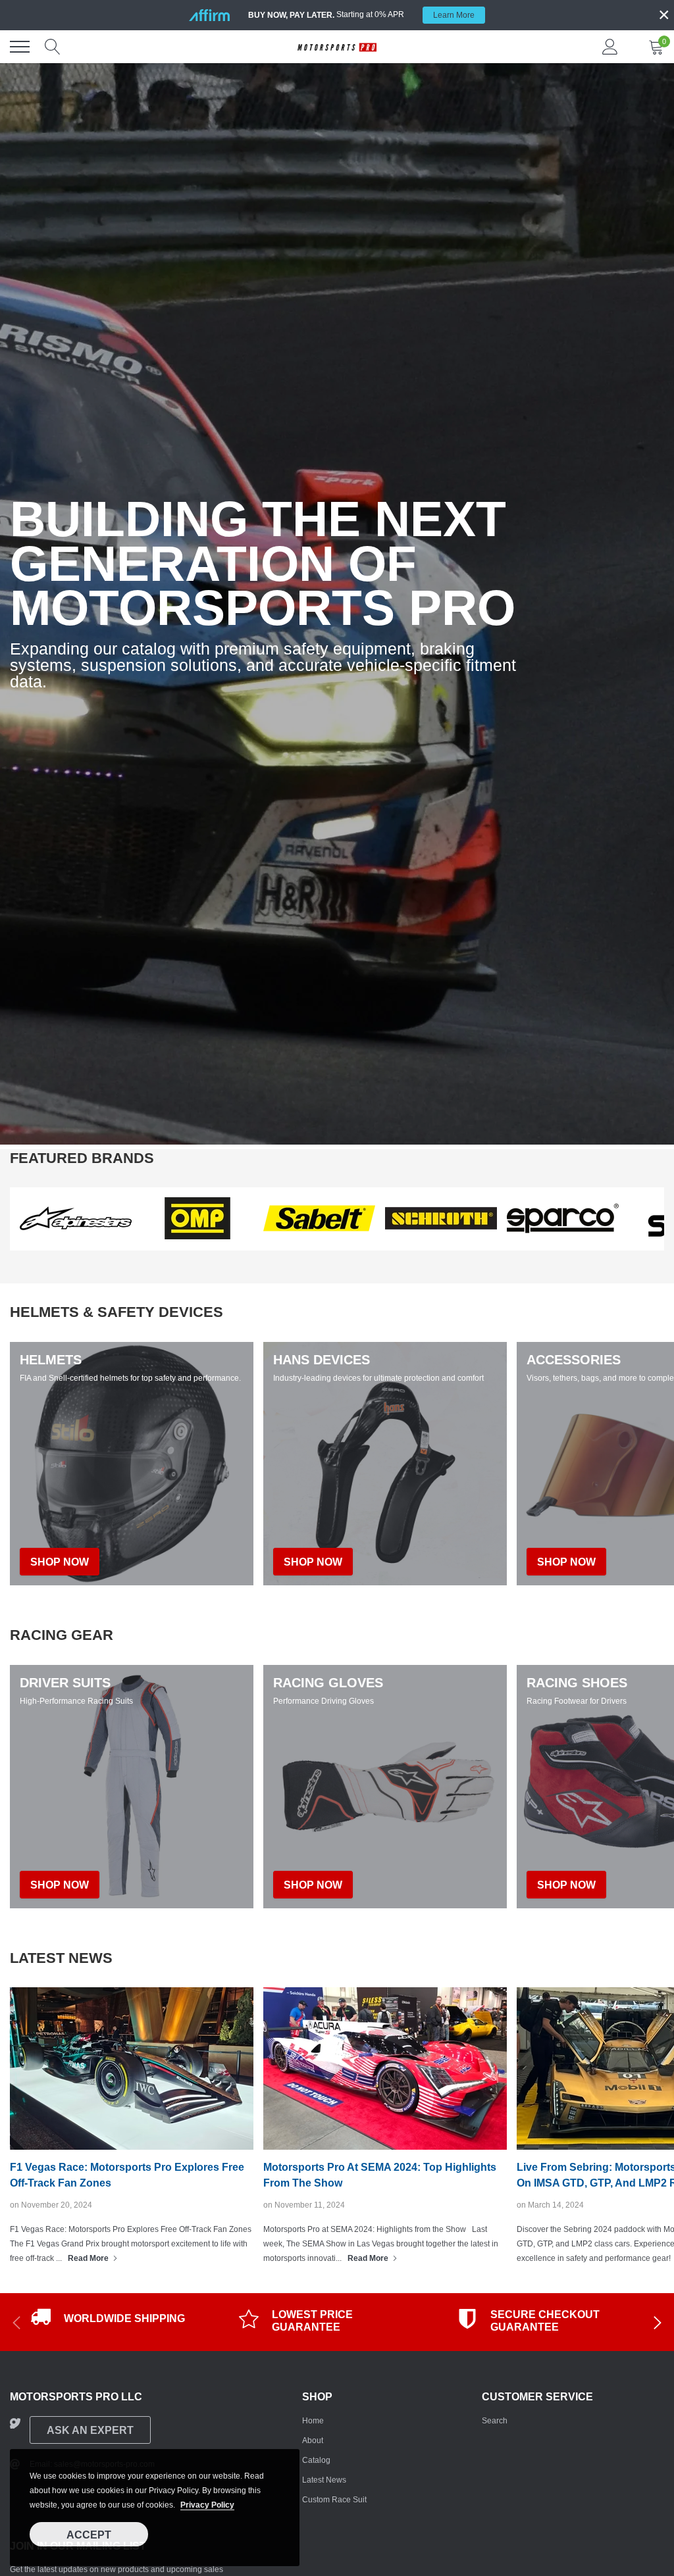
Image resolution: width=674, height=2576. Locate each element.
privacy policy (207, 2505)
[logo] (337, 47)
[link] (76, 1218)
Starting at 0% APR (361, 15)
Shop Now (60, 1885)
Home (313, 2421)
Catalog (316, 2460)
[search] (53, 47)
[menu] (20, 47)
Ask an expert (90, 2430)
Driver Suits (65, 1683)
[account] (610, 47)
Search (495, 2421)
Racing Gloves (328, 1683)
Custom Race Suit (334, 2500)
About (313, 2440)
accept (89, 2535)
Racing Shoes (577, 1683)
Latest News (324, 2480)
